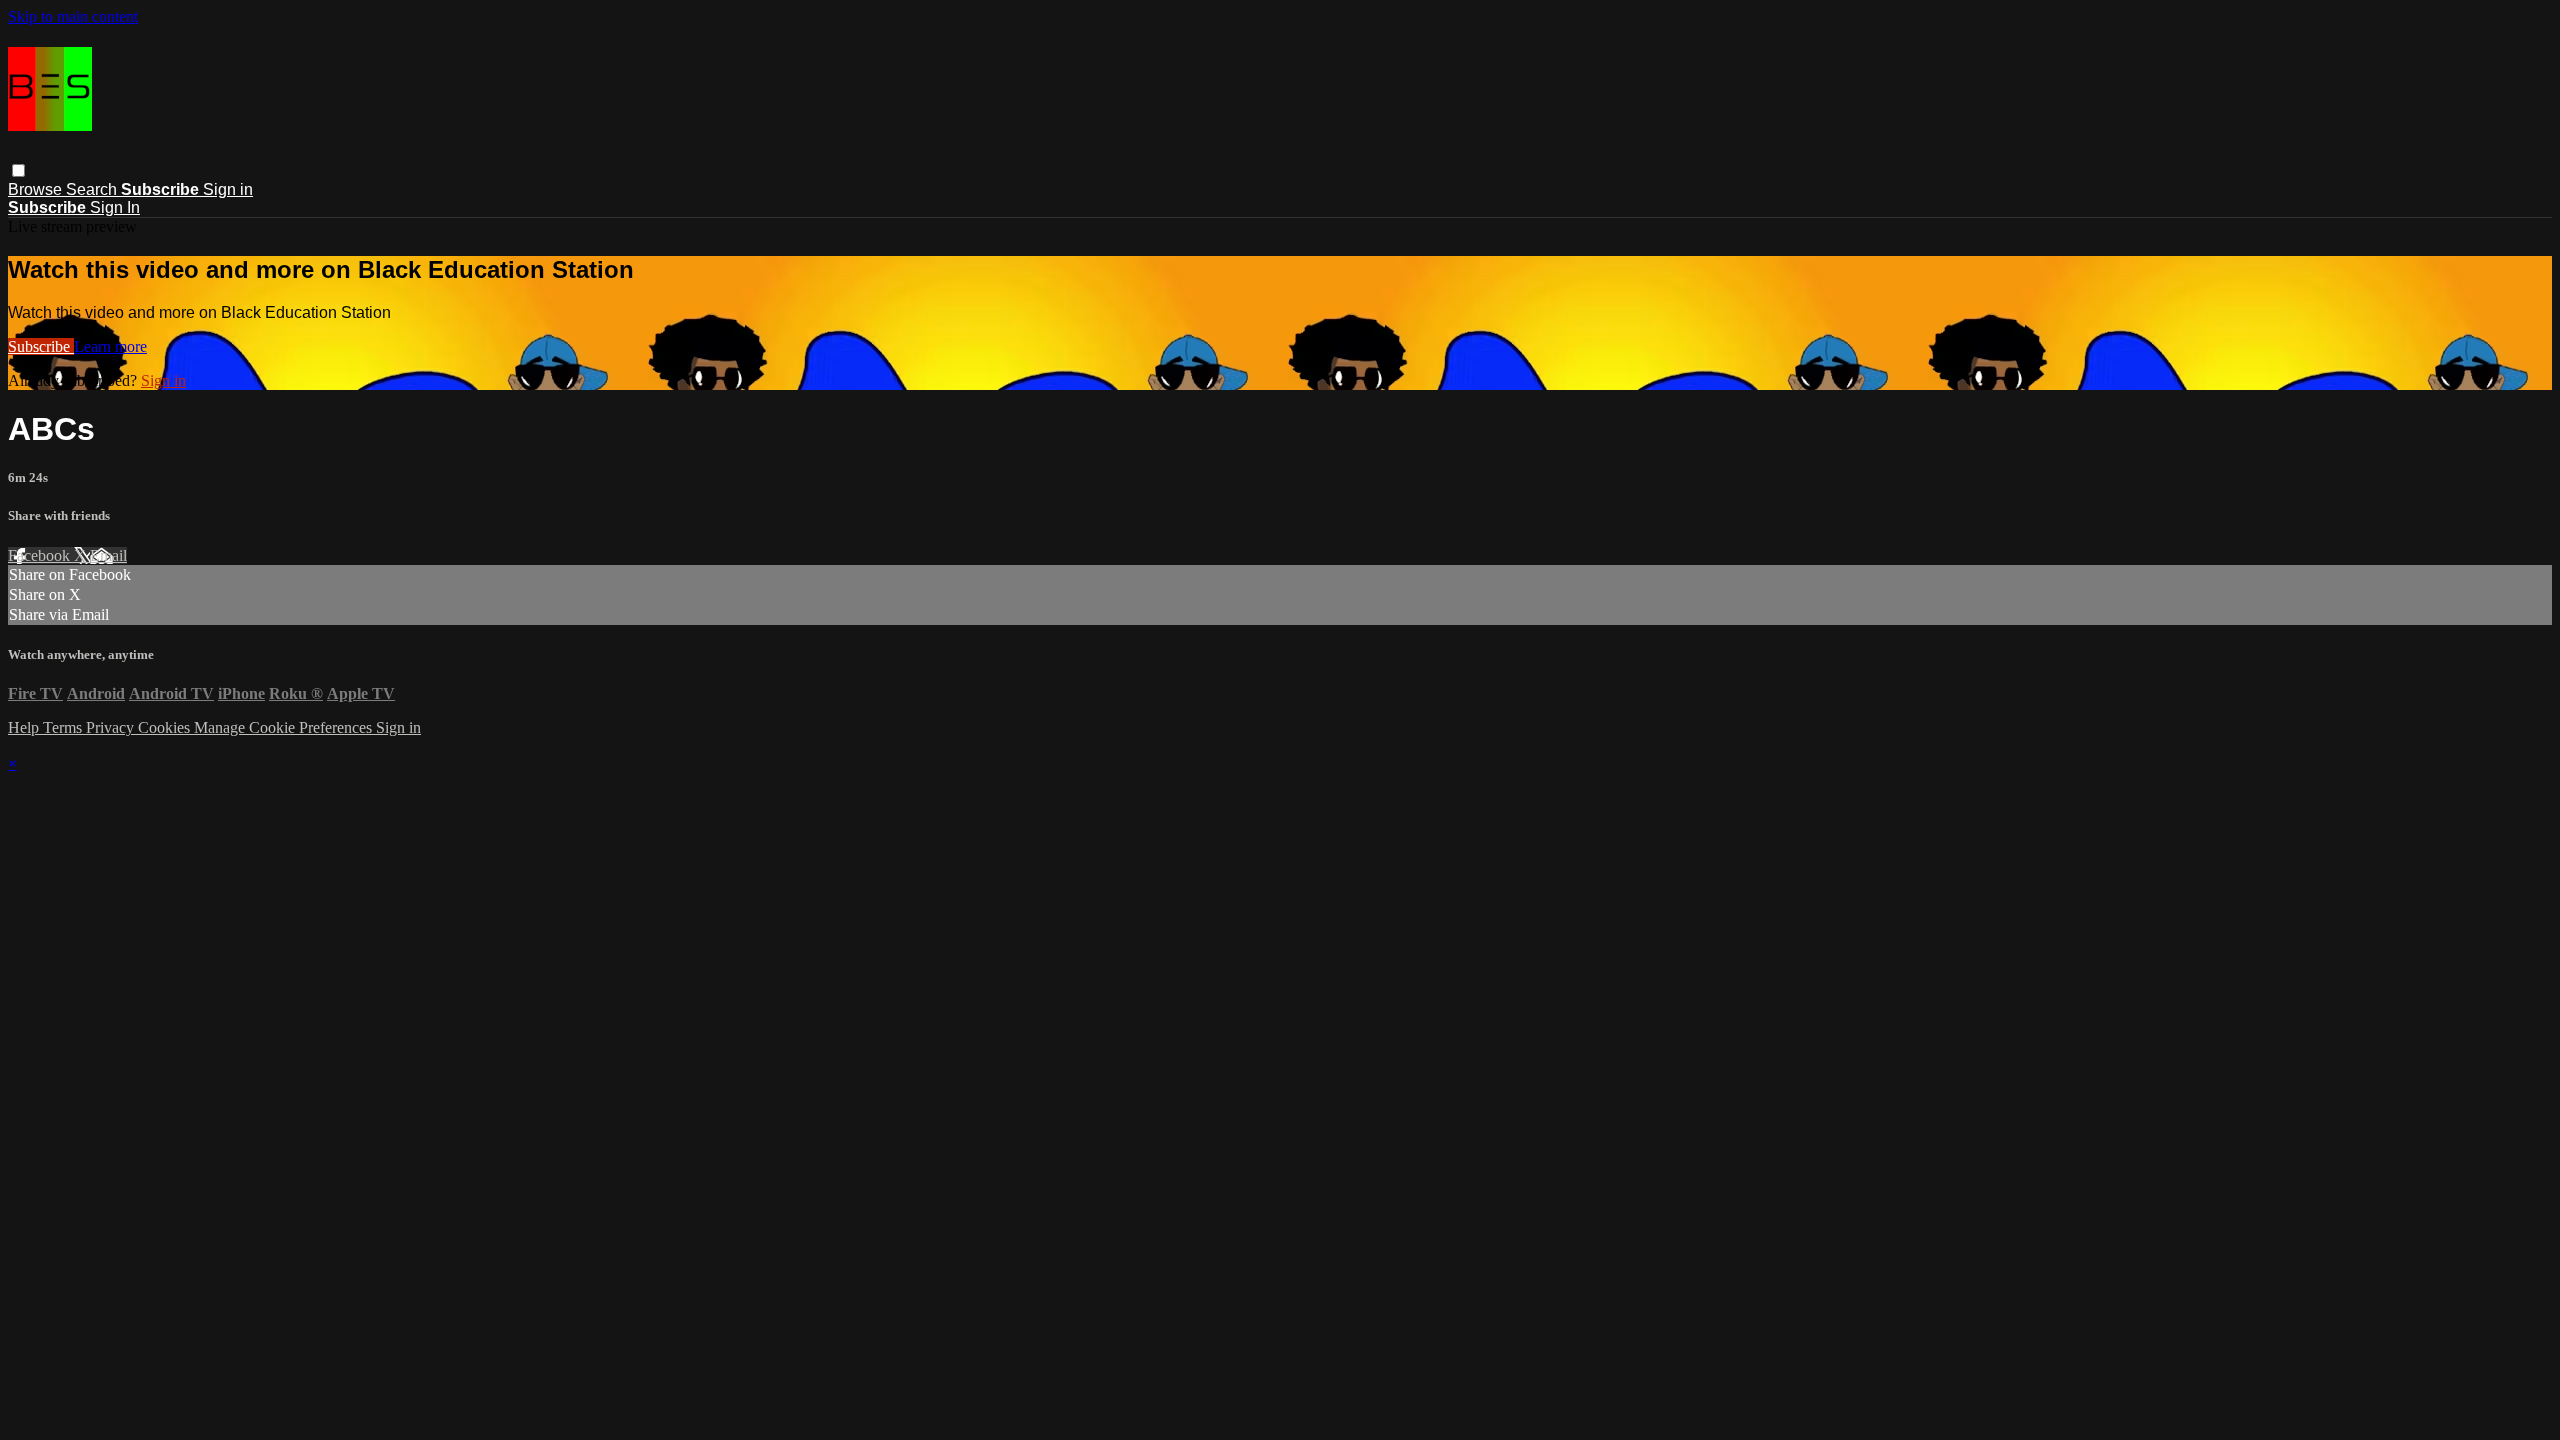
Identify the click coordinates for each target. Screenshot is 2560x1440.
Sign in (228, 189)
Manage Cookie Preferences (285, 727)
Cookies (166, 727)
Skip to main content (73, 16)
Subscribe (41, 346)
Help (25, 727)
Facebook (41, 555)
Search (93, 189)
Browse (37, 189)
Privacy (112, 727)
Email (108, 555)
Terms (64, 727)
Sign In (115, 207)
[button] (18, 170)
